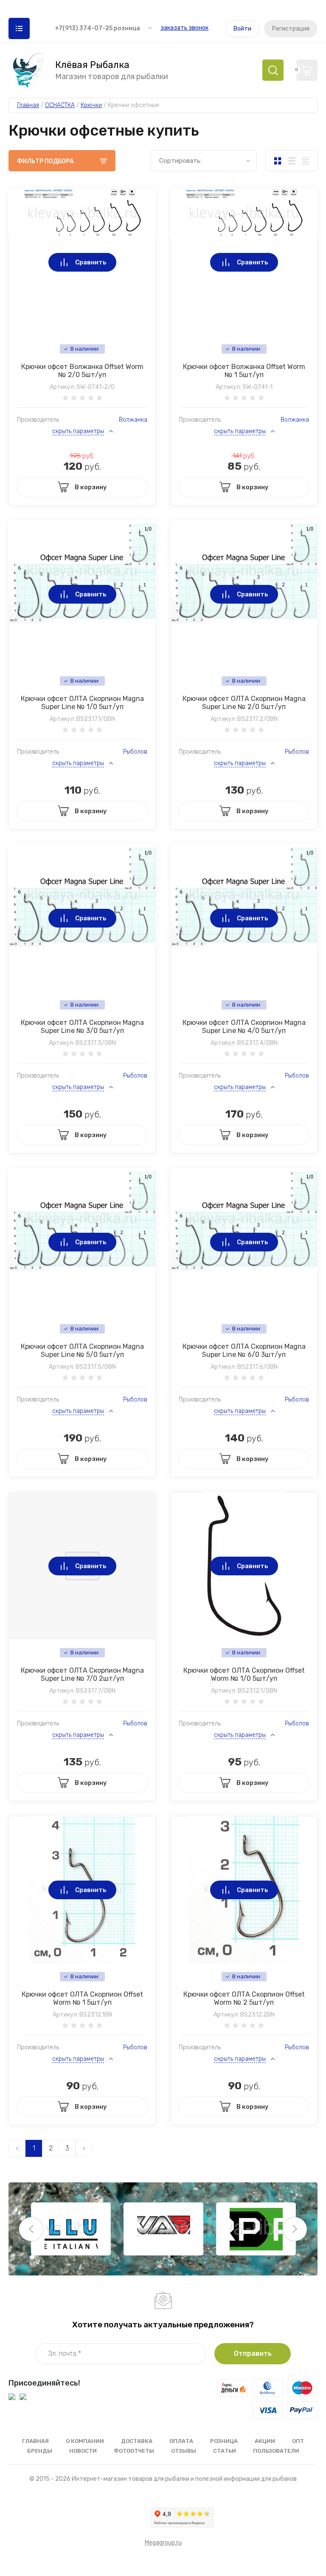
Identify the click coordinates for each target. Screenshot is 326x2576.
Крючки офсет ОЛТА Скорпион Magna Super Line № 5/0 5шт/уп (82, 1350)
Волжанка (133, 420)
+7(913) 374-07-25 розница (97, 28)
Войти (242, 29)
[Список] (291, 161)
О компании (85, 2441)
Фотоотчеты (134, 2451)
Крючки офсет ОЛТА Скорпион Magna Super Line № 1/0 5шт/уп (82, 703)
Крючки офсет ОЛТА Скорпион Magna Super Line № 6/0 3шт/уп (244, 1350)
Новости (83, 2451)
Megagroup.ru (163, 2543)
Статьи (225, 2451)
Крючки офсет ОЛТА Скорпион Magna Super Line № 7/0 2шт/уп (82, 1674)
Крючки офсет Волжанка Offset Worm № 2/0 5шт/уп (82, 371)
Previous (31, 2229)
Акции (265, 2441)
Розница (224, 2441)
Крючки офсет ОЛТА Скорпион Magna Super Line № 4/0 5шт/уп (244, 1027)
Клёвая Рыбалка (92, 65)
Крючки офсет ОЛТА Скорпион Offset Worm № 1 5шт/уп (82, 1998)
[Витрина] (277, 161)
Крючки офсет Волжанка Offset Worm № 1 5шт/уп (244, 371)
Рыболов (135, 752)
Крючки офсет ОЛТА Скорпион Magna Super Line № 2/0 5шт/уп (244, 703)
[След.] (84, 2148)
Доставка (137, 2441)
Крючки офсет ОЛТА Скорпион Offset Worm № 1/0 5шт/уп (244, 1674)
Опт (298, 2441)
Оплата (181, 2441)
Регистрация (291, 29)
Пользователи (276, 2451)
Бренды (40, 2451)
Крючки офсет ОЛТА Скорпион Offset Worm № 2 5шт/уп (244, 1998)
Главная (35, 2441)
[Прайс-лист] (305, 161)
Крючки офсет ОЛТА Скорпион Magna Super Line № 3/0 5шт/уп (82, 1027)
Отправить (253, 2353)
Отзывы (184, 2451)
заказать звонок (184, 28)
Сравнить (91, 262)
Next (295, 2229)
